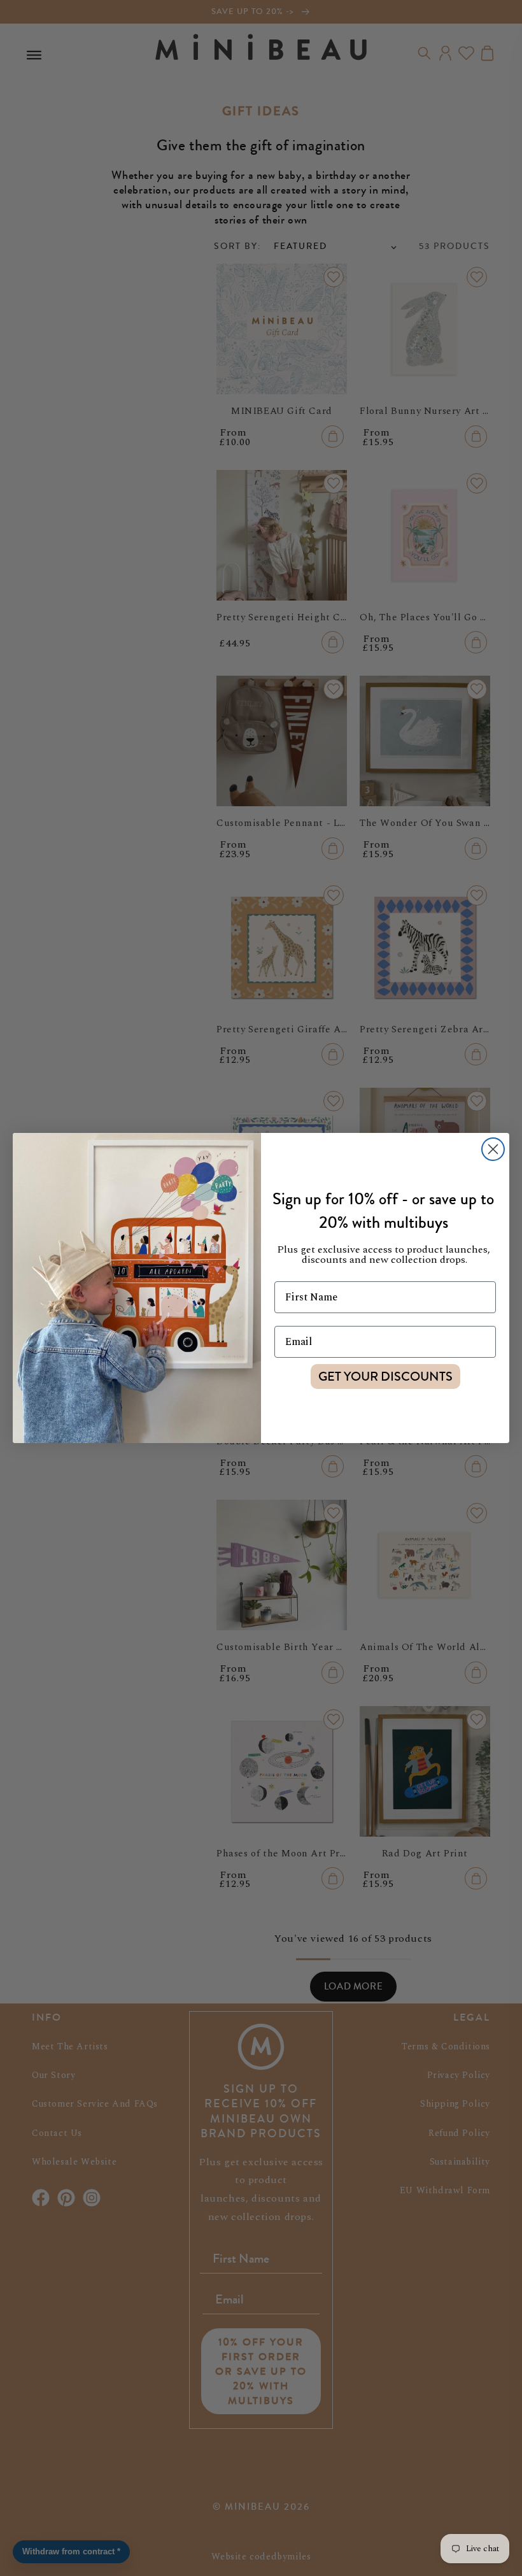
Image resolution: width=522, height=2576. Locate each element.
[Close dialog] (493, 1149)
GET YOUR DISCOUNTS (385, 1377)
